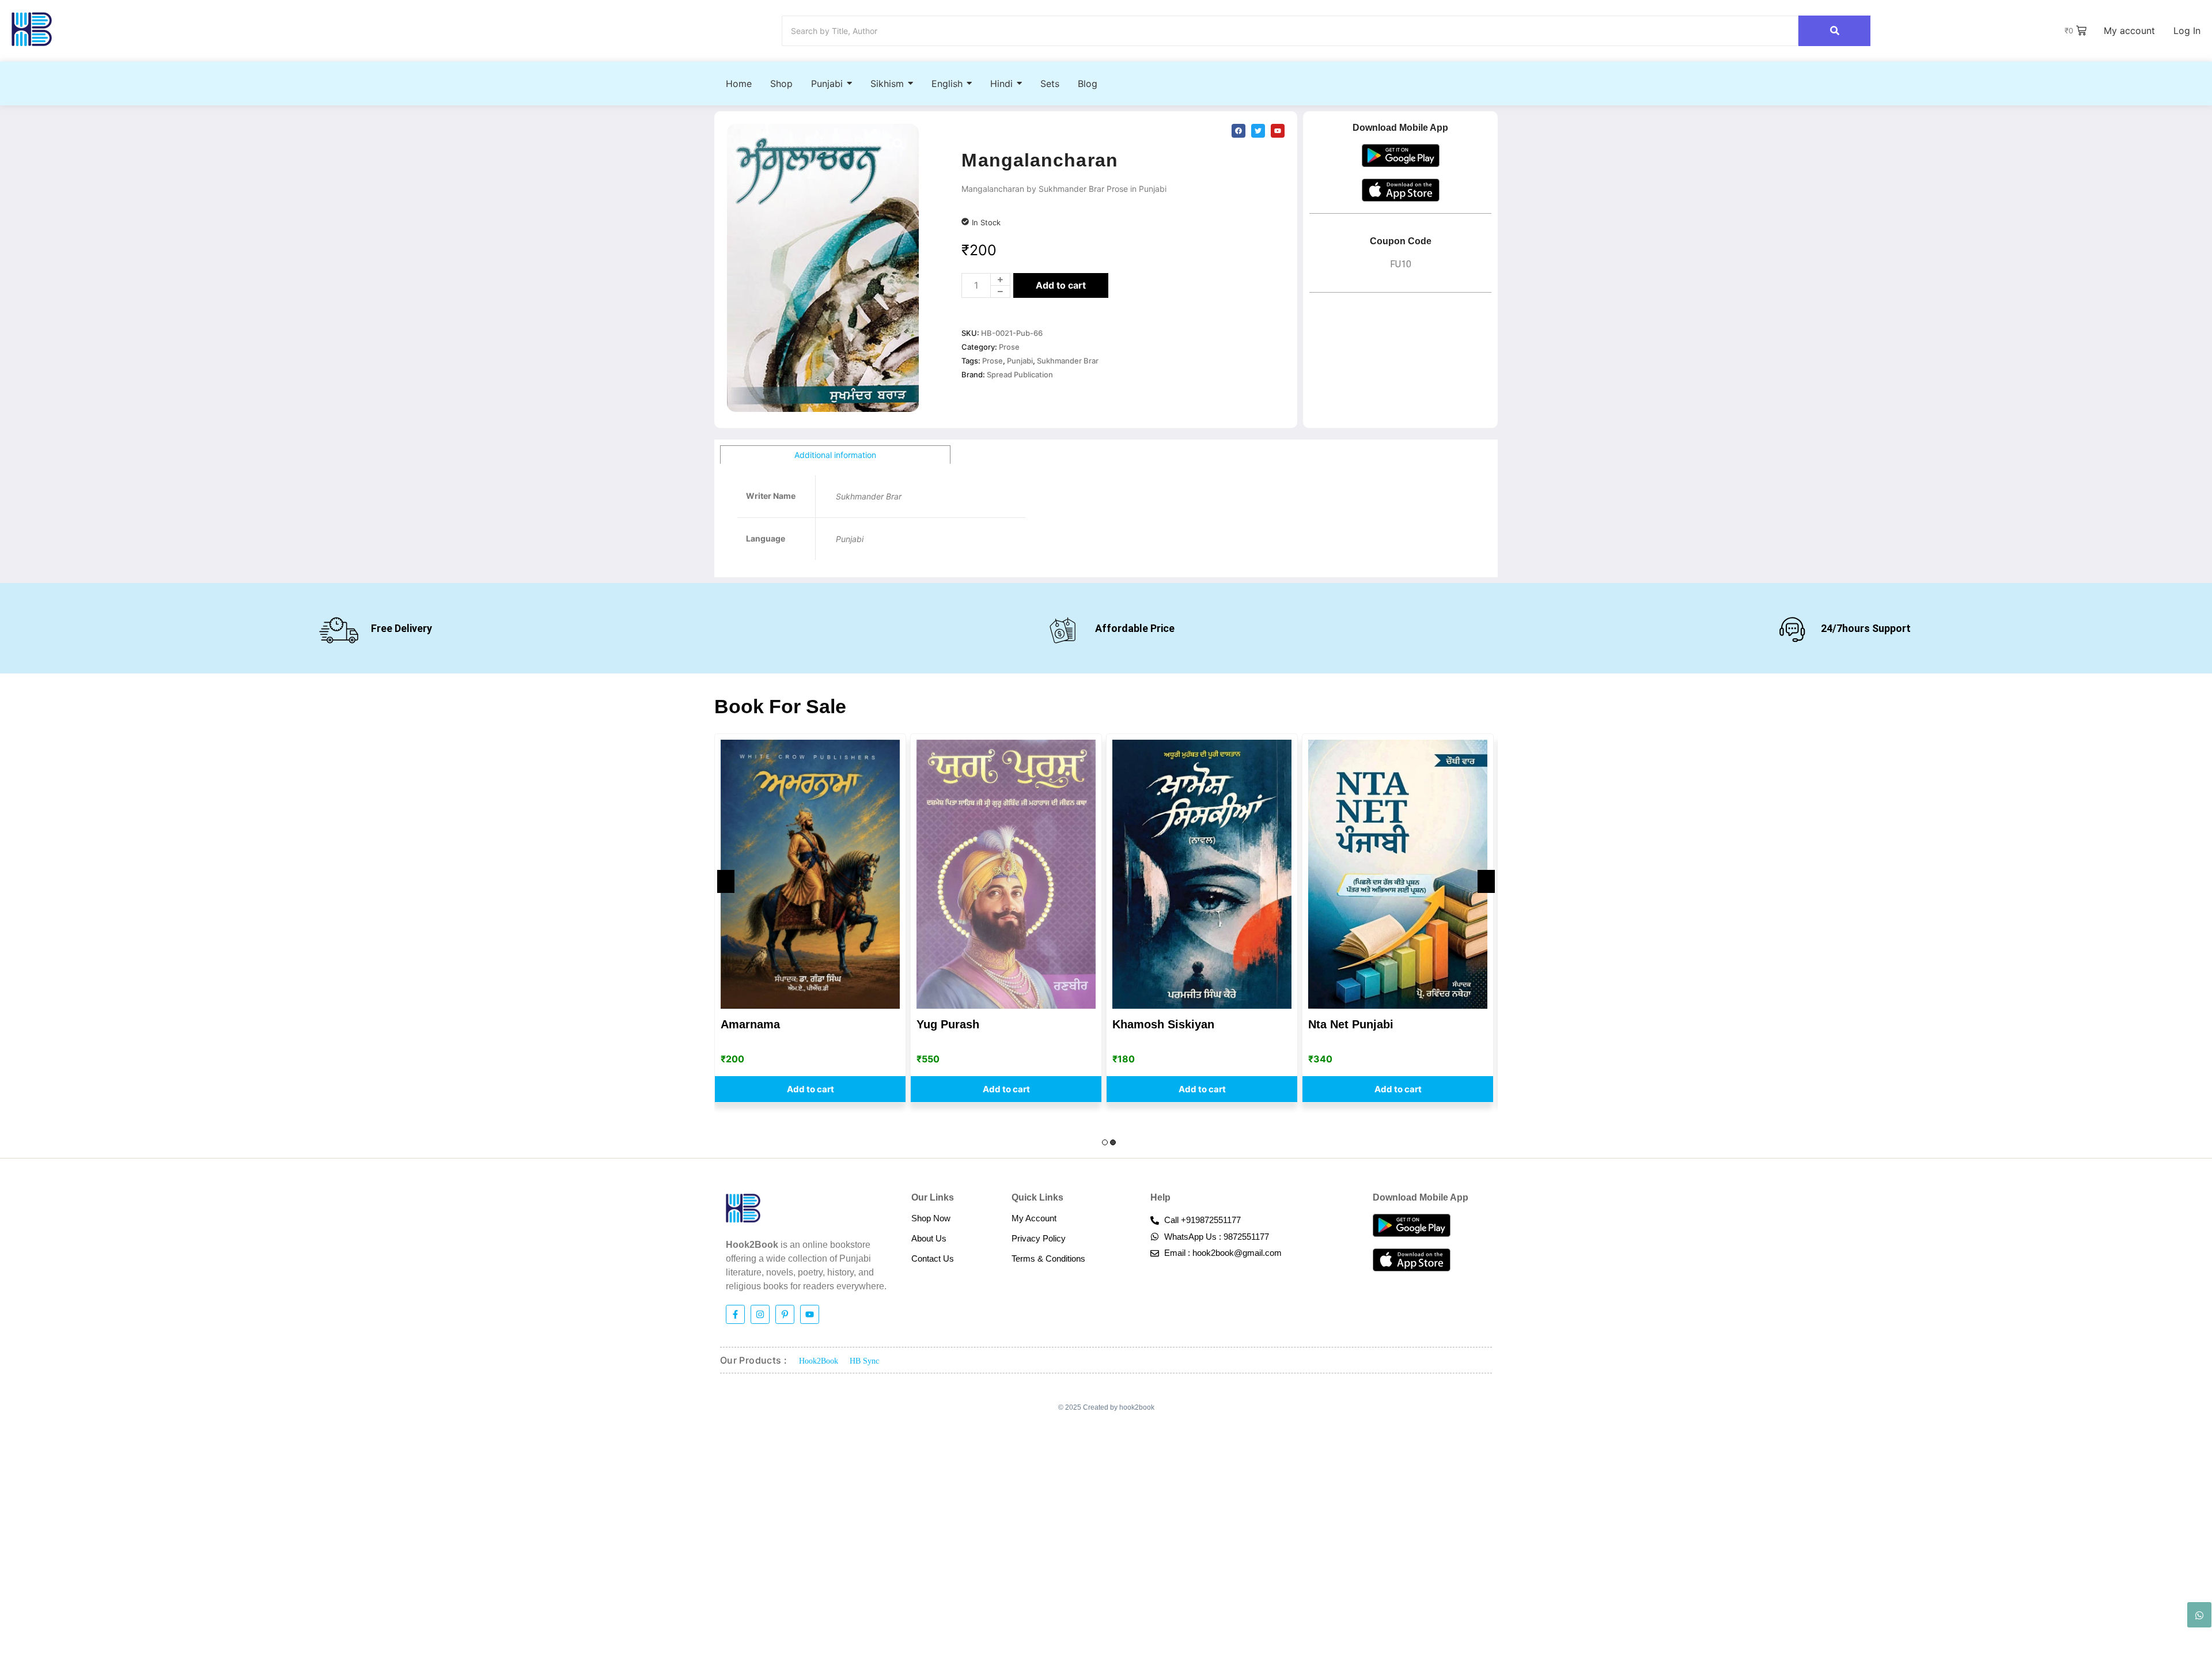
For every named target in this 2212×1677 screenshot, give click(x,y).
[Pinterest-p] (785, 1314)
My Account (1034, 1218)
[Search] (1834, 31)
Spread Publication (1020, 374)
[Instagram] (760, 1314)
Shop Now (931, 1218)
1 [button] (1105, 1142)
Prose (1009, 347)
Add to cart (1061, 285)
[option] (810, 918)
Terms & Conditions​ (1048, 1258)
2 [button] (1113, 1142)
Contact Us (933, 1258)
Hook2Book (819, 1361)
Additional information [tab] (835, 455)
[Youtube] (810, 1314)
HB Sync (864, 1361)
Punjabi (1020, 361)
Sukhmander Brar (1068, 361)
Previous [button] (726, 881)
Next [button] (1486, 881)
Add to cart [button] (810, 1089)
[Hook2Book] (32, 29)
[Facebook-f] (735, 1314)
